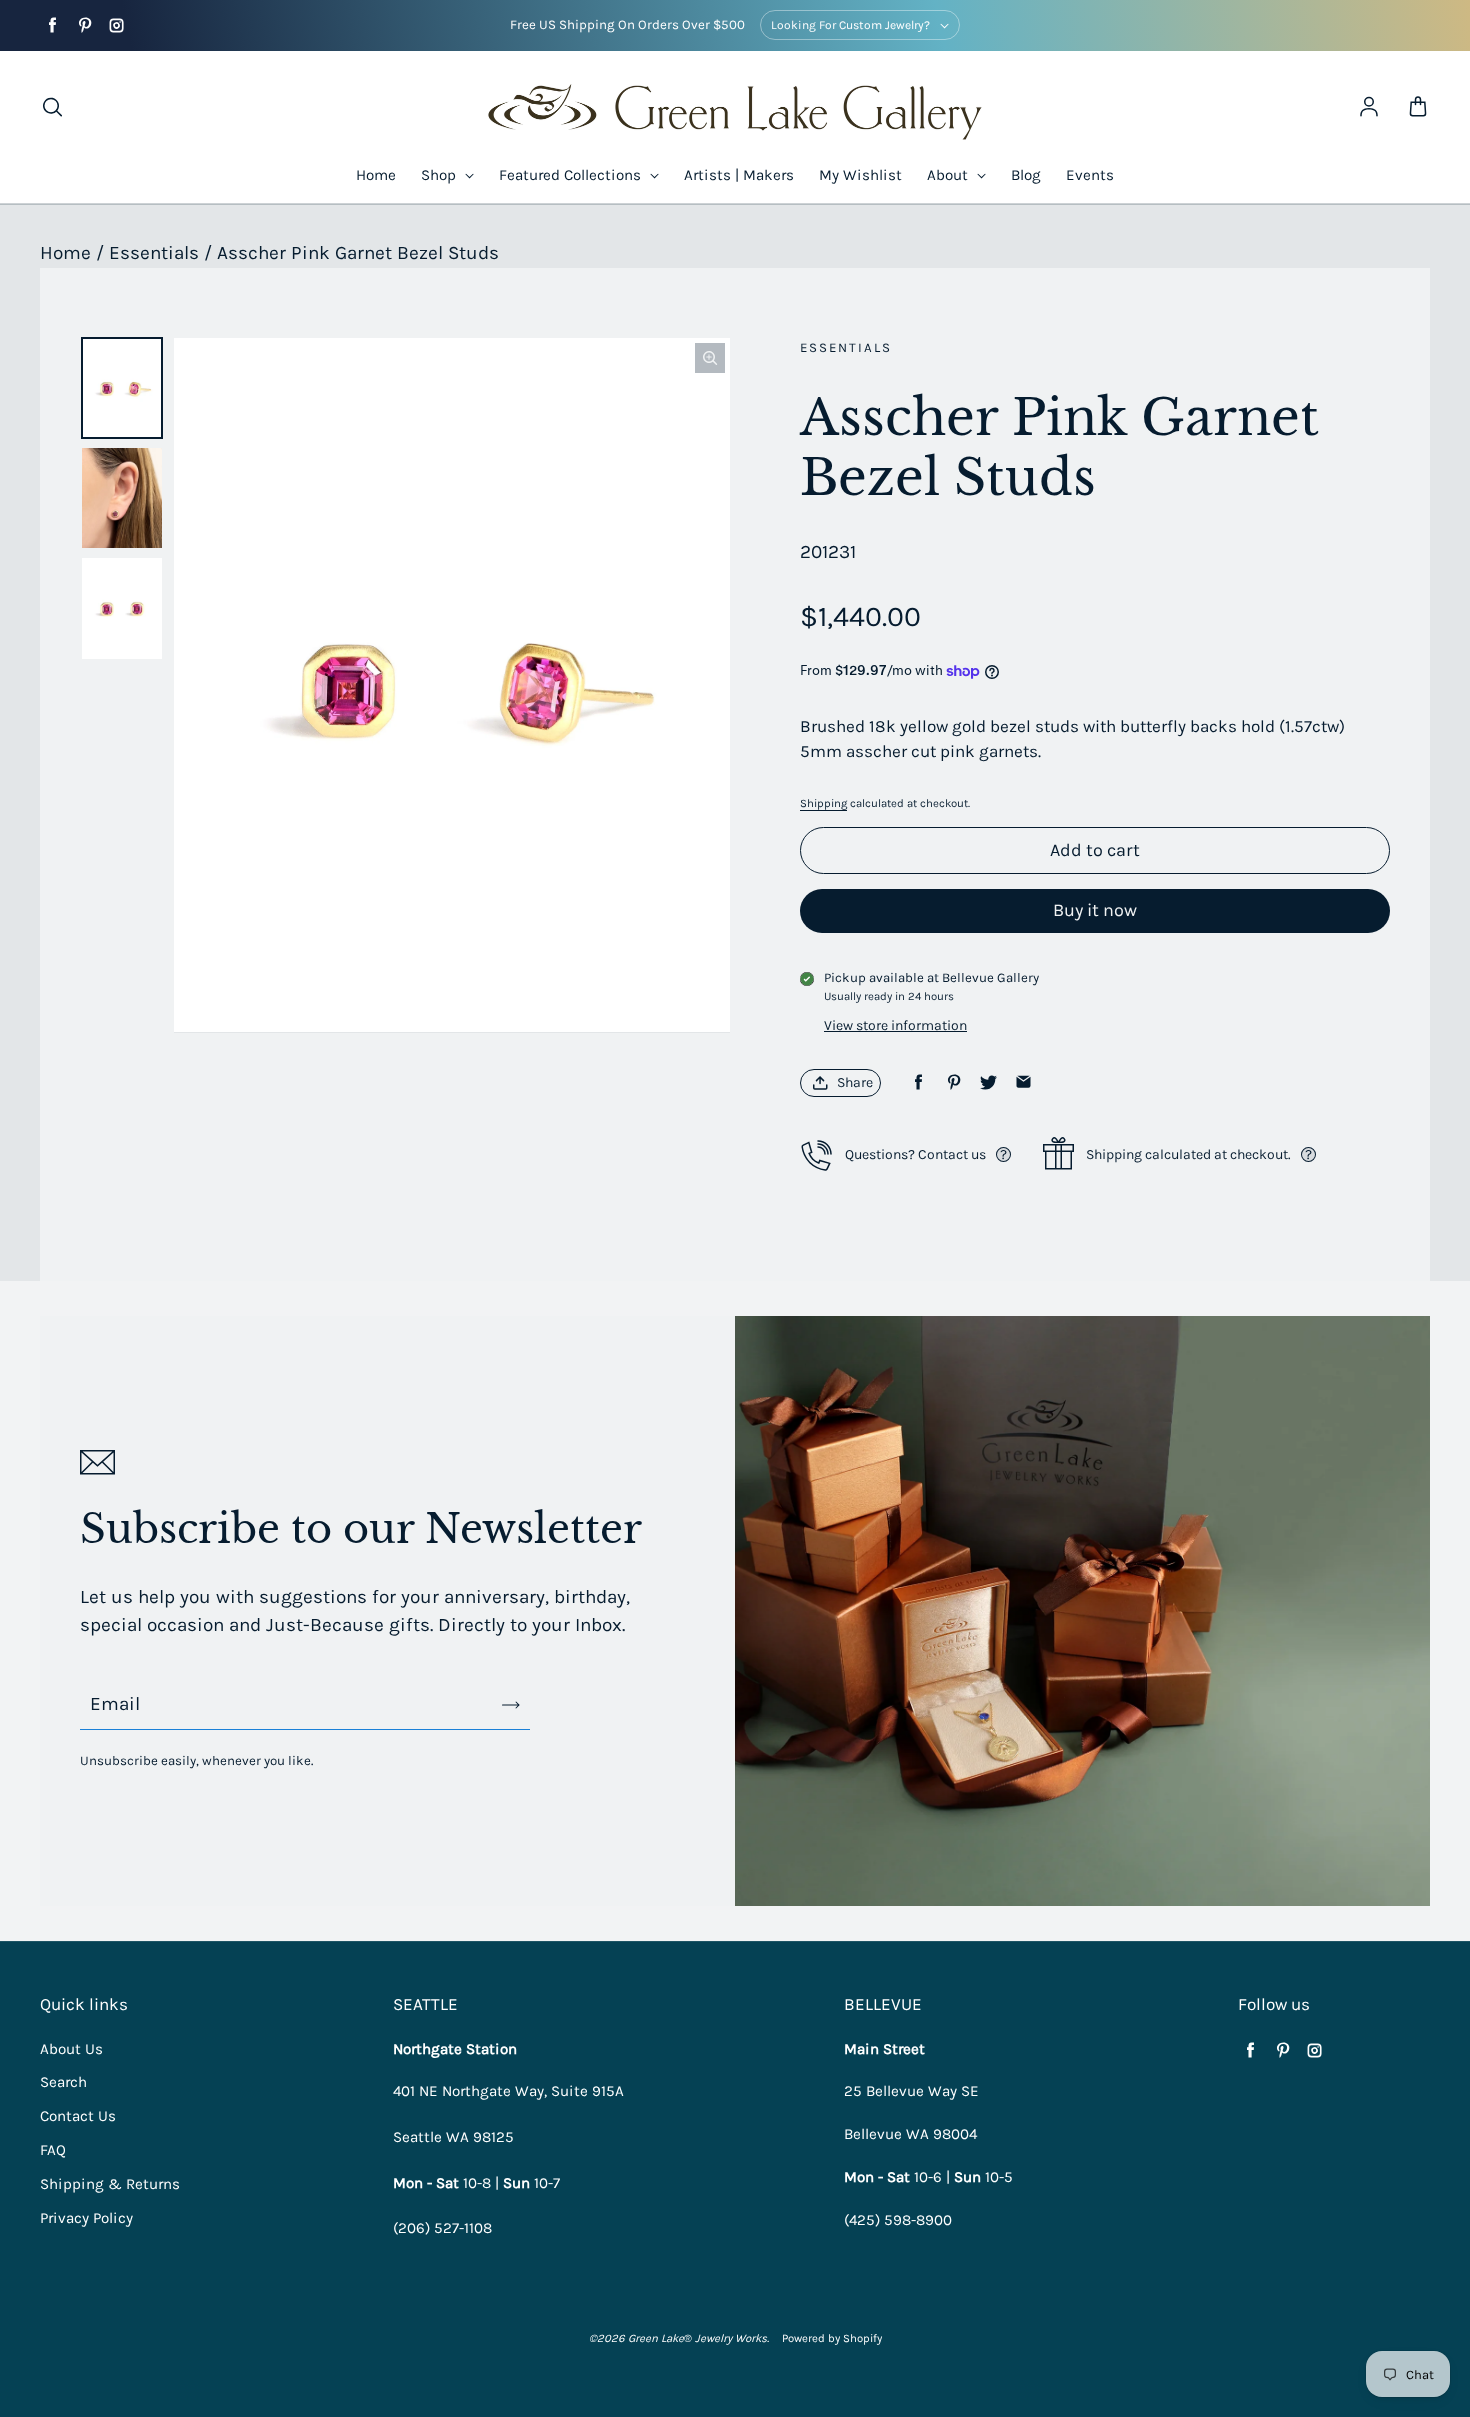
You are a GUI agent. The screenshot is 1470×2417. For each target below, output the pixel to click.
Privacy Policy (86, 2218)
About (949, 175)
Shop (440, 175)
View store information (895, 1025)
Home (376, 175)
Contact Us (78, 2116)
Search (63, 2082)
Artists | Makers (739, 175)
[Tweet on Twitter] (988, 1082)
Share (855, 1082)
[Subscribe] (511, 1705)
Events (1090, 175)
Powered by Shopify (832, 2338)
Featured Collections (572, 175)
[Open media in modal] (710, 358)
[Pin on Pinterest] (953, 1082)
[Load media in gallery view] (122, 388)
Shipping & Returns (110, 2184)
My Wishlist (860, 175)
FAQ (53, 2150)
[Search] (52, 108)
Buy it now (1095, 910)
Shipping (823, 803)
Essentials (154, 253)
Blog (1026, 175)
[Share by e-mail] (1023, 1082)
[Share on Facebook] (918, 1082)
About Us (71, 2049)
